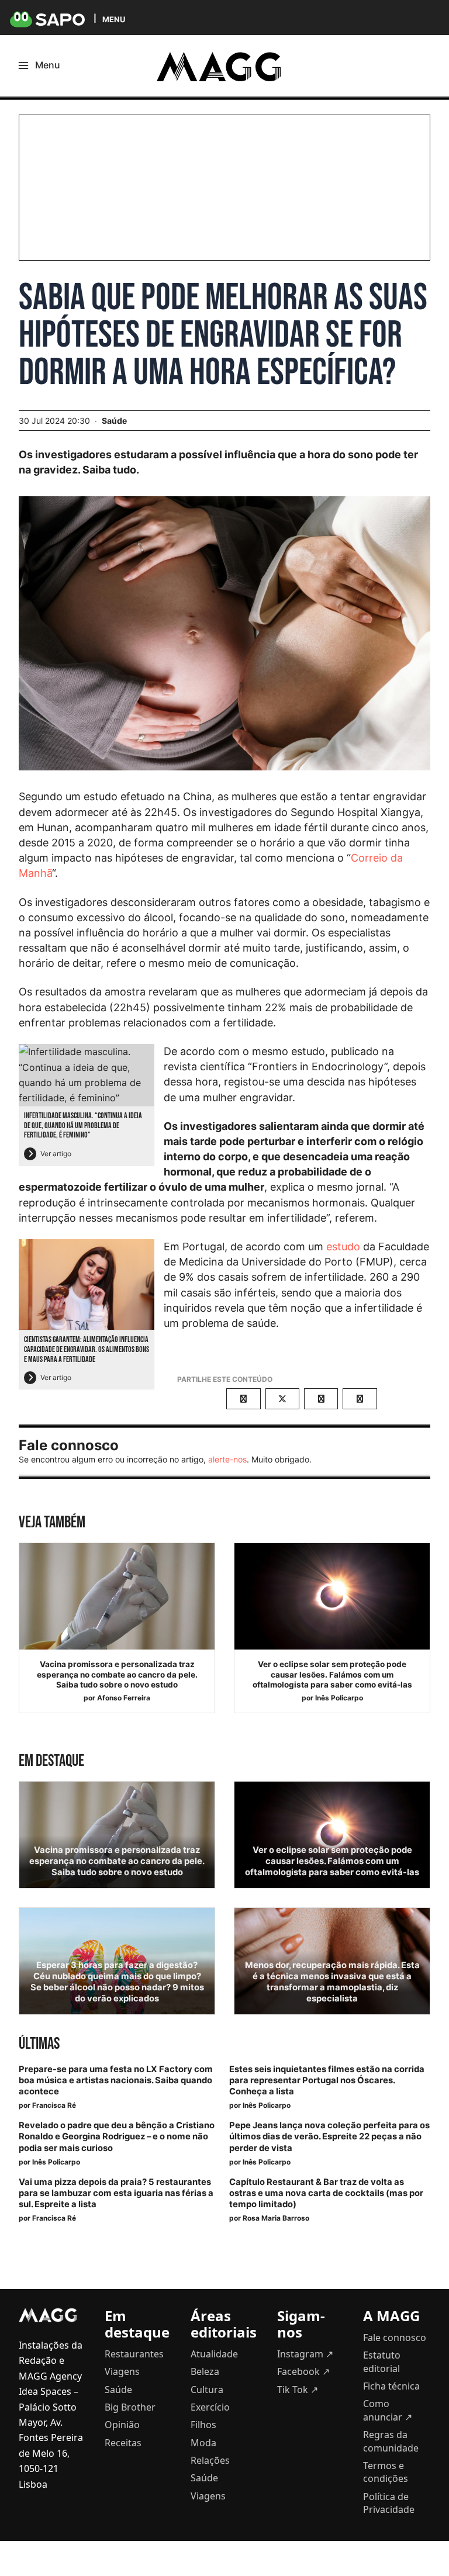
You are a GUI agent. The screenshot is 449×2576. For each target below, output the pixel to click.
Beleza (205, 2371)
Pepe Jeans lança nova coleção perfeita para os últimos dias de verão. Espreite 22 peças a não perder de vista (329, 2136)
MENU (114, 19)
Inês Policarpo (339, 1698)
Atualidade (214, 2354)
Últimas (39, 2044)
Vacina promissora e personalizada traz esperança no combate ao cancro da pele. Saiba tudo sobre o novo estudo (117, 1674)
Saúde (114, 421)
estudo (343, 1246)
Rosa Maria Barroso (276, 2218)
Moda (203, 2443)
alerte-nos (227, 1459)
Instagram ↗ (305, 2354)
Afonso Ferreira (124, 1698)
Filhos (203, 2425)
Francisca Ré (54, 2105)
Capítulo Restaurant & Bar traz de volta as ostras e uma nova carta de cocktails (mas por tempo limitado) (326, 2193)
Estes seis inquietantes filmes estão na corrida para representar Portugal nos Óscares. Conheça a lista (327, 2080)
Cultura (207, 2390)
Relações (210, 2460)
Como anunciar (388, 2410)
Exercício (210, 2407)
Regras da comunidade (391, 2441)
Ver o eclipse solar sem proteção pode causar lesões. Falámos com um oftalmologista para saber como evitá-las (332, 1674)
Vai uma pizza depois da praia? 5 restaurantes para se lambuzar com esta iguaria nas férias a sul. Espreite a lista (116, 2193)
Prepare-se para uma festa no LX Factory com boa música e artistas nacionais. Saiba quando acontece (116, 2080)
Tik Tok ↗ (298, 2390)
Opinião (122, 2425)
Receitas (123, 2443)
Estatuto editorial (382, 2361)
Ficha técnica (391, 2386)
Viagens (122, 2371)
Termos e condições (386, 2472)
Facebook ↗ (303, 2371)
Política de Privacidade (389, 2503)
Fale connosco (395, 2338)
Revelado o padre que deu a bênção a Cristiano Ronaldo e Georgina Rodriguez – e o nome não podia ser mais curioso (117, 2136)
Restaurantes (134, 2354)
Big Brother (130, 2407)
